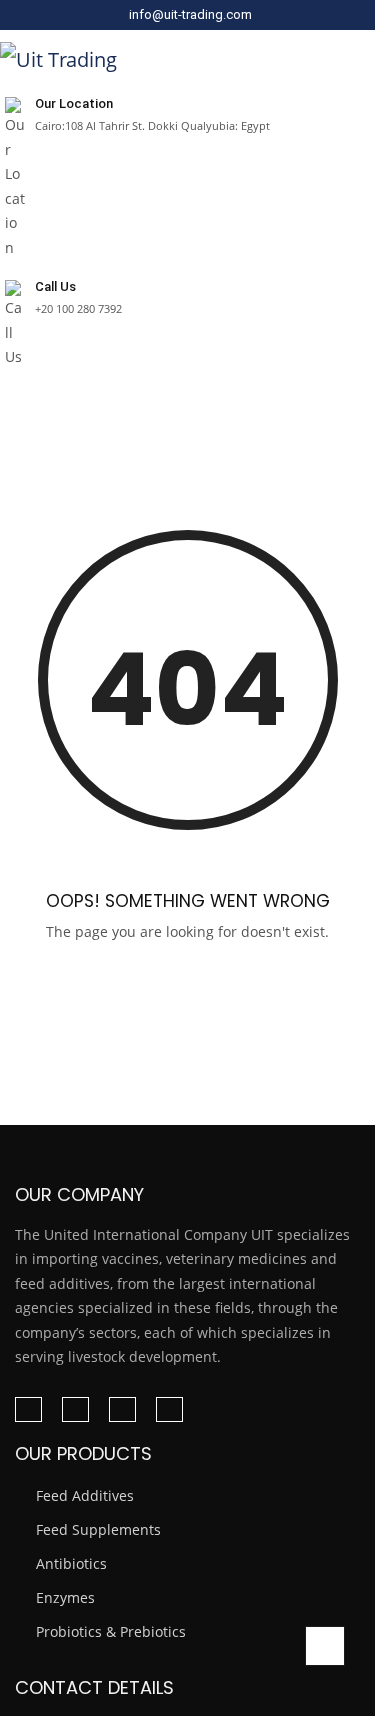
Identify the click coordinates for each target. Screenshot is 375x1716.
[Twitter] (122, 1409)
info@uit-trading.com (190, 15)
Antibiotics (71, 1563)
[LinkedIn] (75, 1409)
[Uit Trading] (58, 58)
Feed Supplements (98, 1529)
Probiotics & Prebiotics (111, 1631)
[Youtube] (169, 1409)
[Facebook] (28, 1409)
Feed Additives (85, 1495)
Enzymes (65, 1597)
